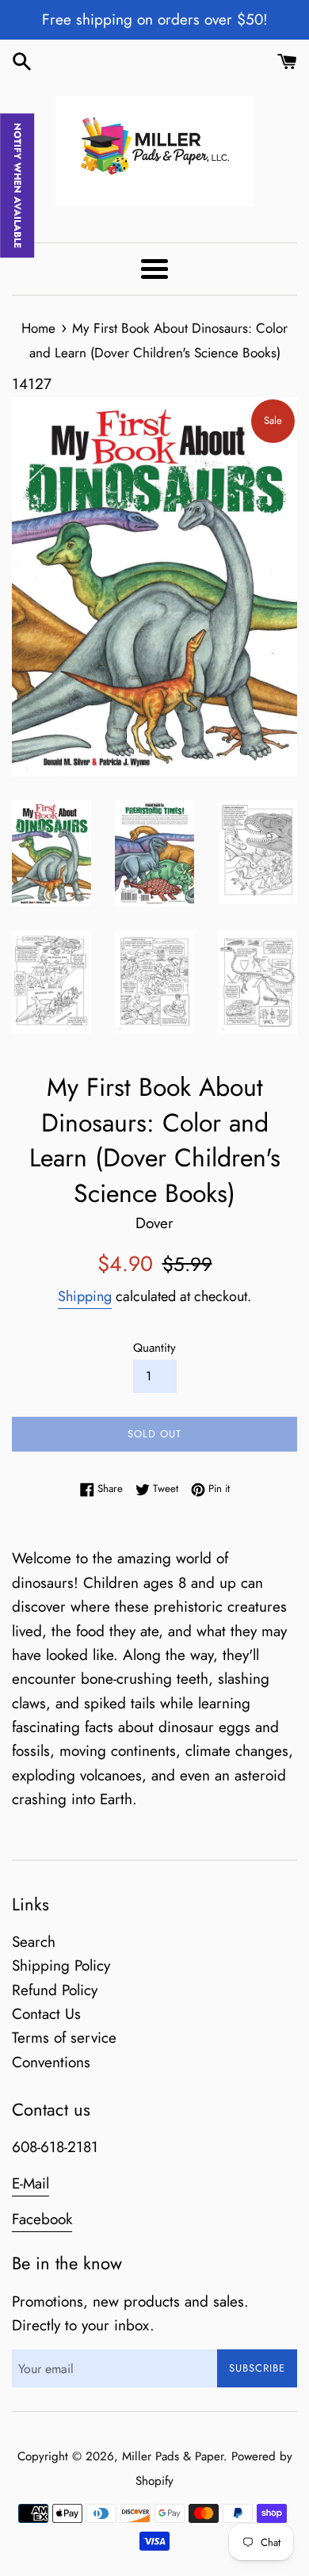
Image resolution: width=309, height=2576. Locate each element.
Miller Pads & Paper (173, 2456)
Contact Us (46, 2014)
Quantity (154, 1348)
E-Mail (31, 2183)
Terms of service (64, 2038)
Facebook (42, 2219)
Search (34, 1942)
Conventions (51, 2062)
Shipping (85, 1296)
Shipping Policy (61, 1965)
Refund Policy (55, 1990)
